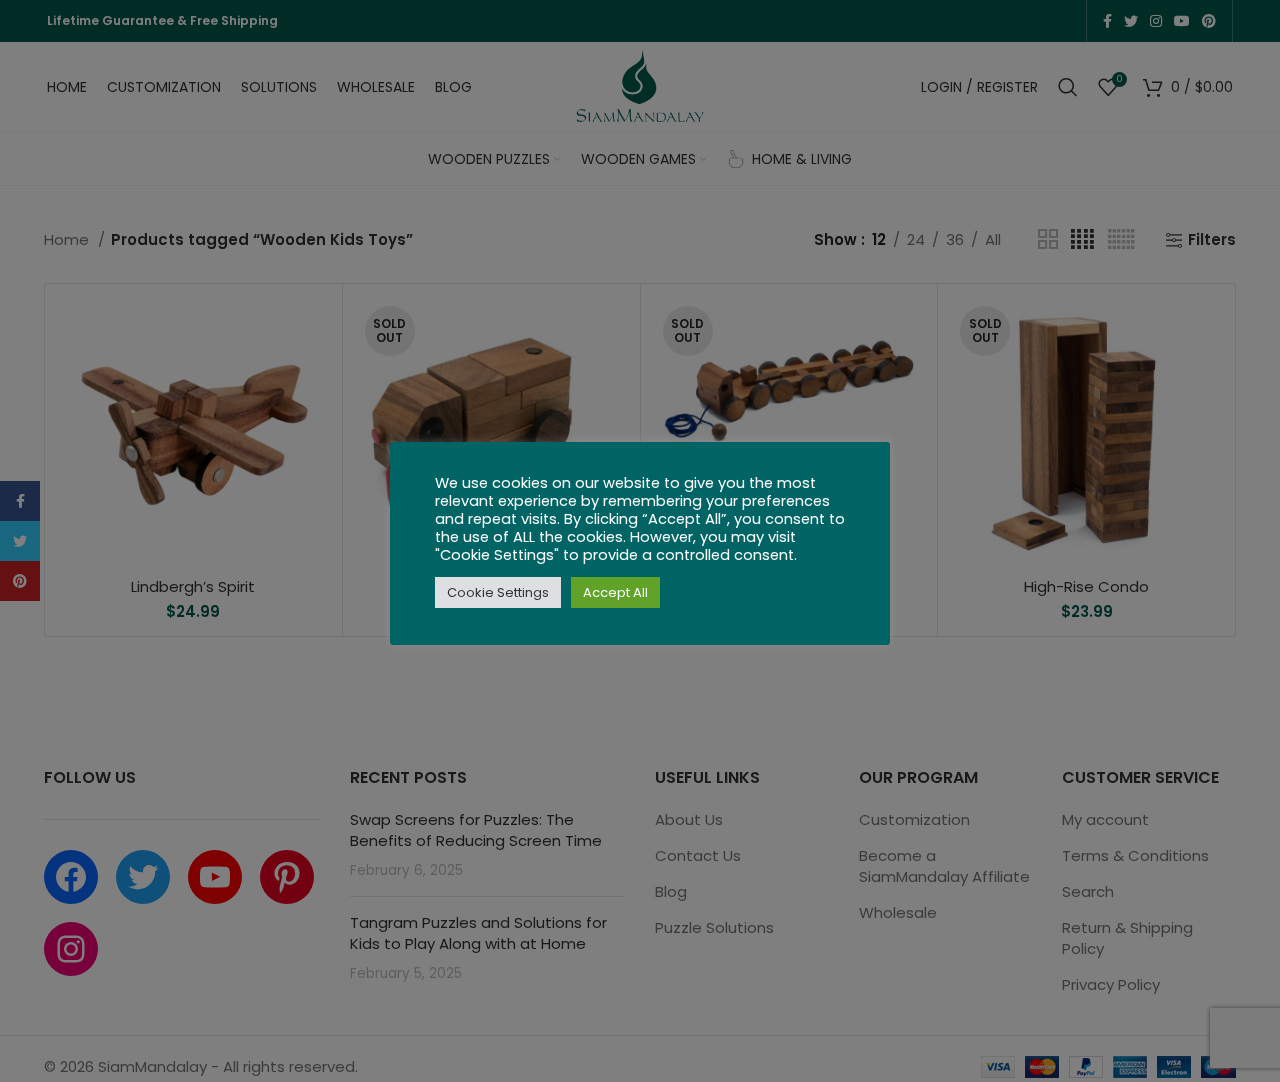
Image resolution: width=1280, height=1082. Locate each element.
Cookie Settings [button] (498, 592)
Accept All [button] (615, 592)
